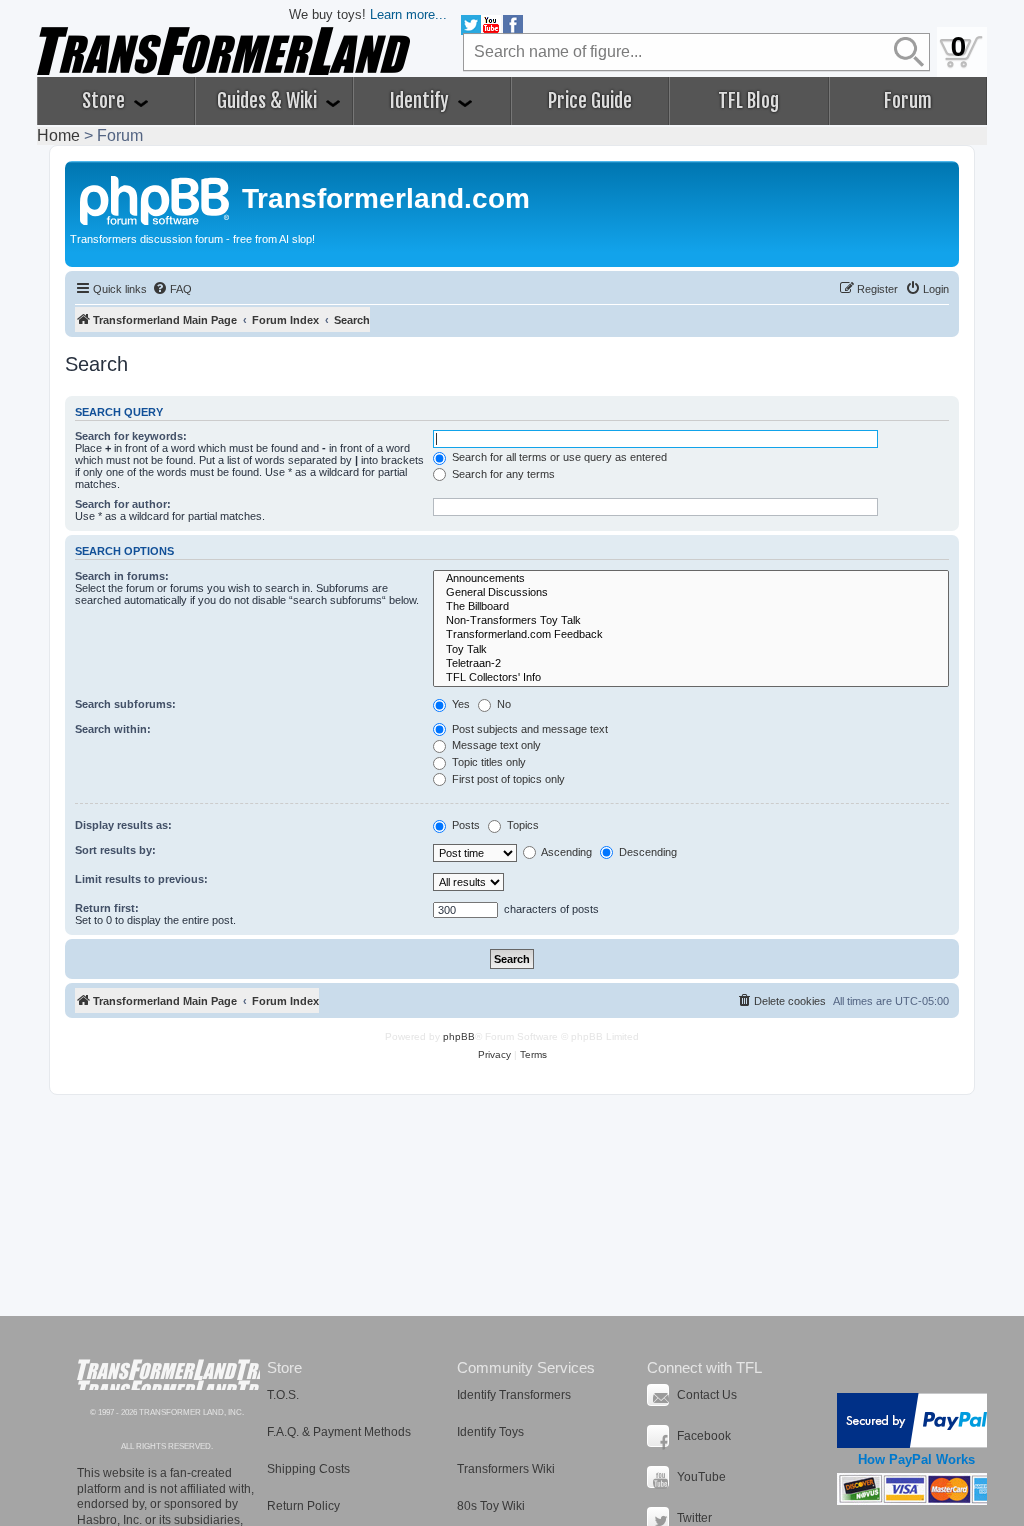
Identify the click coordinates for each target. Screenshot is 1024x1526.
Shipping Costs (308, 1469)
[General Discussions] (691, 593)
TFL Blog (748, 101)
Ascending (565, 852)
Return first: (107, 908)
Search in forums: (122, 576)
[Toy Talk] (691, 650)
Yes (459, 704)
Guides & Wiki (269, 101)
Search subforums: (125, 704)
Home (58, 135)
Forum (908, 101)
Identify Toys (490, 1432)
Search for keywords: (131, 436)
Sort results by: (115, 850)
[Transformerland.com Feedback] (691, 635)
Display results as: (123, 825)
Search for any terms (502, 474)
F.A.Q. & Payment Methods (339, 1432)
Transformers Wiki (506, 1469)
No (502, 704)
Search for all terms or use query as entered (558, 457)
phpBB (459, 1036)
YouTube (701, 1477)
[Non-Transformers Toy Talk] (691, 621)
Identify (421, 101)
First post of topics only (507, 779)
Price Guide (590, 101)
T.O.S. (283, 1395)
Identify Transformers (514, 1395)
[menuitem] (172, 289)
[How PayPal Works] (916, 1420)
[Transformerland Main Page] (156, 198)
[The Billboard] (691, 607)
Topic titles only (487, 762)
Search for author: (123, 504)
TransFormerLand (168, 1374)
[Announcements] (691, 579)
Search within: (113, 729)
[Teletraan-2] (691, 664)
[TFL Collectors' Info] (691, 678)
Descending (646, 852)
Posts (464, 825)
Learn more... (408, 14)
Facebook (704, 1436)
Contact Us (707, 1395)
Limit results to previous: (141, 879)
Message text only (495, 745)
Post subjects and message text (528, 729)
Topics (521, 825)
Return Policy (303, 1506)
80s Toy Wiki (491, 1506)
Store (105, 101)
